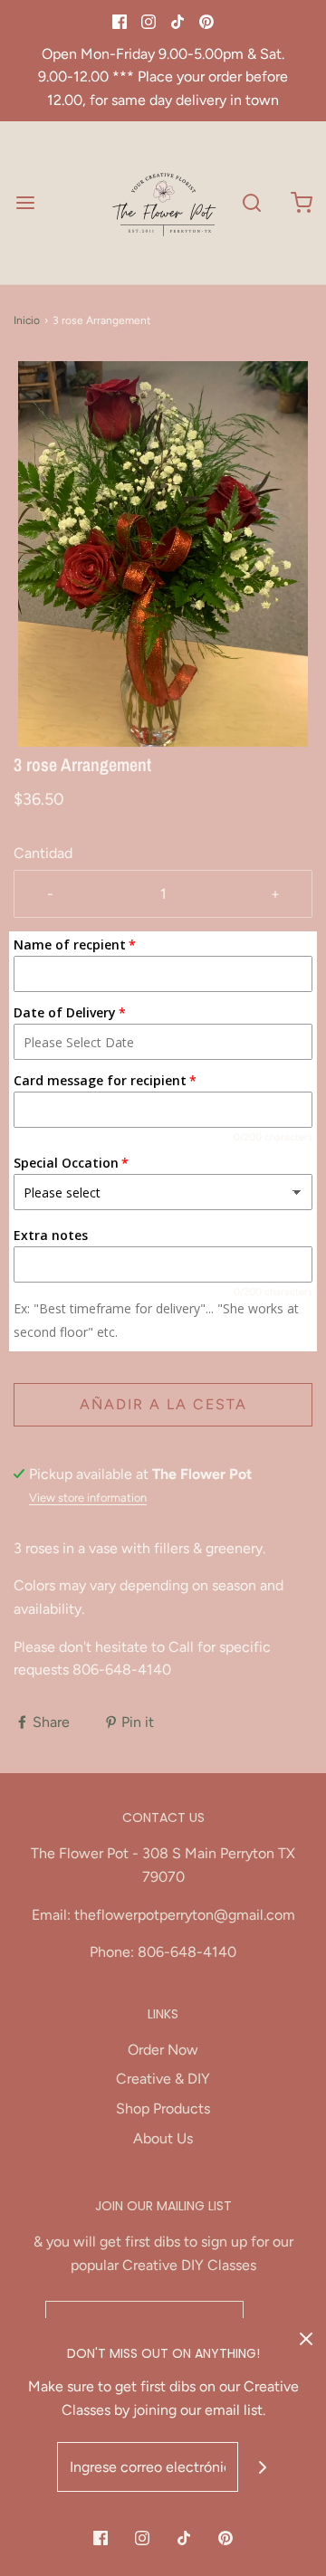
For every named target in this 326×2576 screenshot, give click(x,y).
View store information (88, 1498)
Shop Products (163, 2109)
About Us (163, 2138)
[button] (163, 554)
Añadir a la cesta (163, 1404)
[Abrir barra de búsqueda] (251, 202)
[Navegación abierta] (25, 202)
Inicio (27, 320)
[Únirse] (263, 2467)
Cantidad (43, 853)
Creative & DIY (163, 2079)
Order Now (163, 2050)
